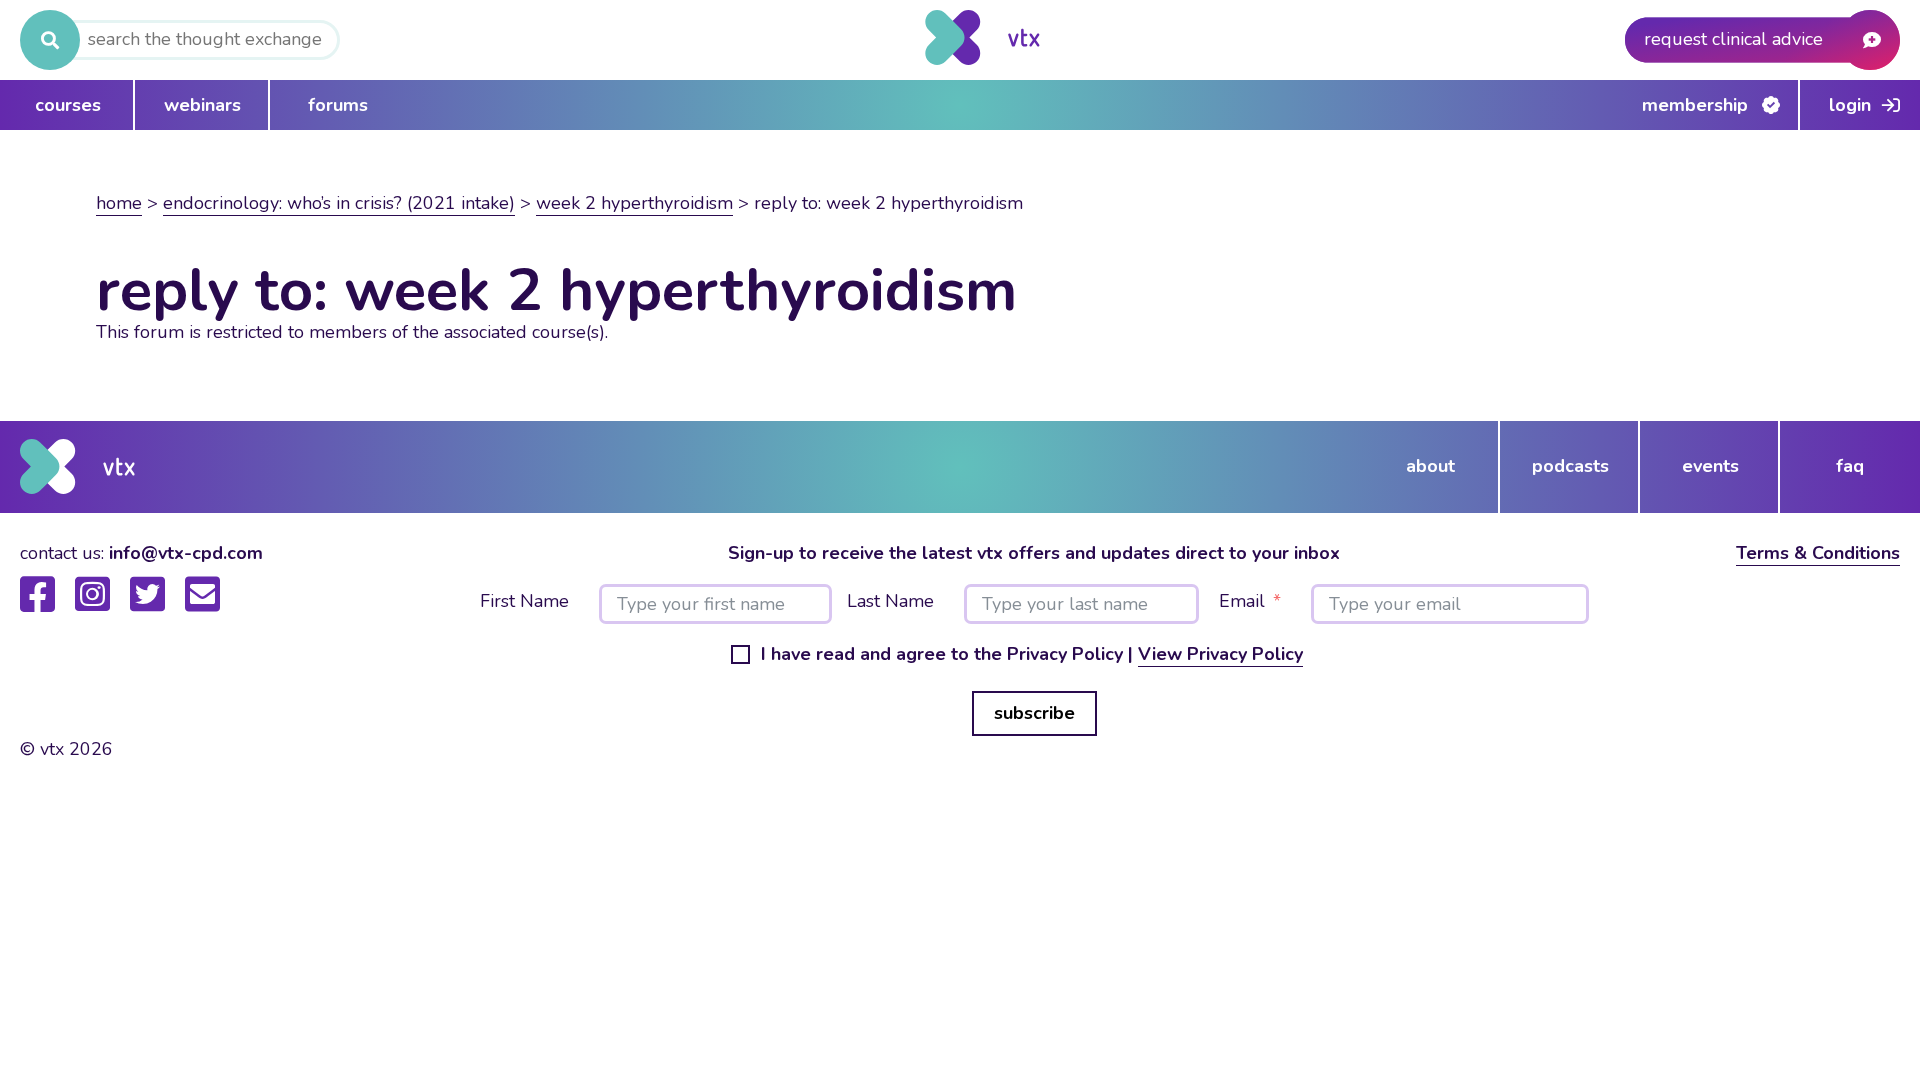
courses (68, 105)
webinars (202, 105)
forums (338, 105)
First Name (524, 602)
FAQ (1850, 466)
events (1710, 466)
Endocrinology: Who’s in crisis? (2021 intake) (339, 203)
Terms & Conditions (1818, 553)
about (1430, 466)
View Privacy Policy (1220, 654)
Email (1242, 602)
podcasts (1570, 466)
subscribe (1034, 713)
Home (119, 203)
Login (1850, 105)
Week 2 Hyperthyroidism (634, 203)
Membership (1695, 105)
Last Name (890, 602)
